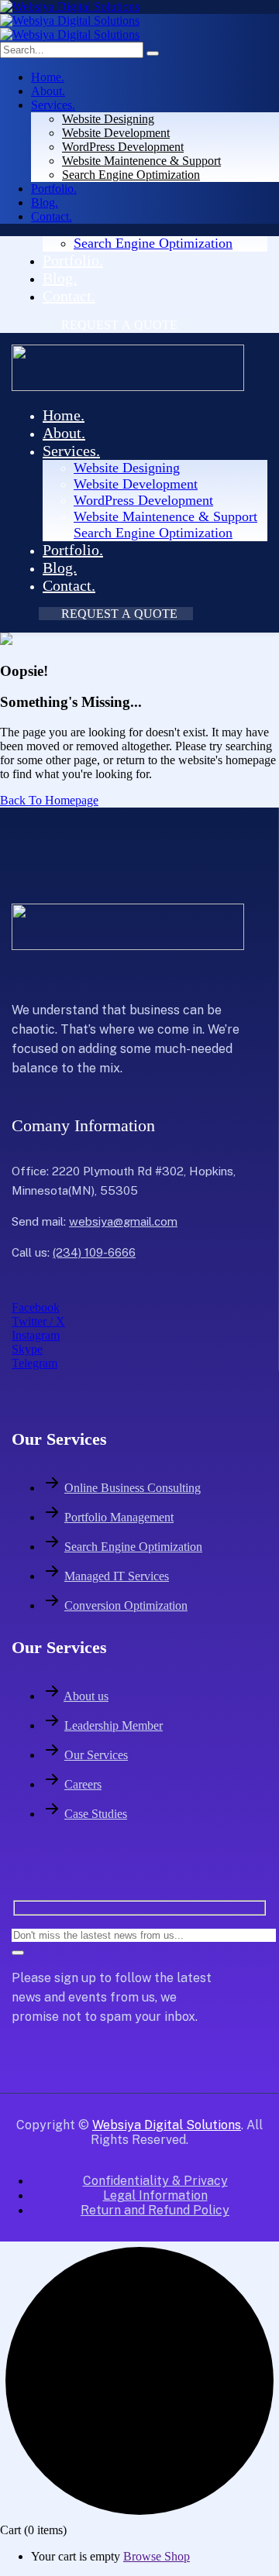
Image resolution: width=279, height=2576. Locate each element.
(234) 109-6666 (94, 1252)
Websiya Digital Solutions (167, 2125)
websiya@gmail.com (123, 1221)
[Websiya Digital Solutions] (70, 7)
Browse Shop (157, 2556)
